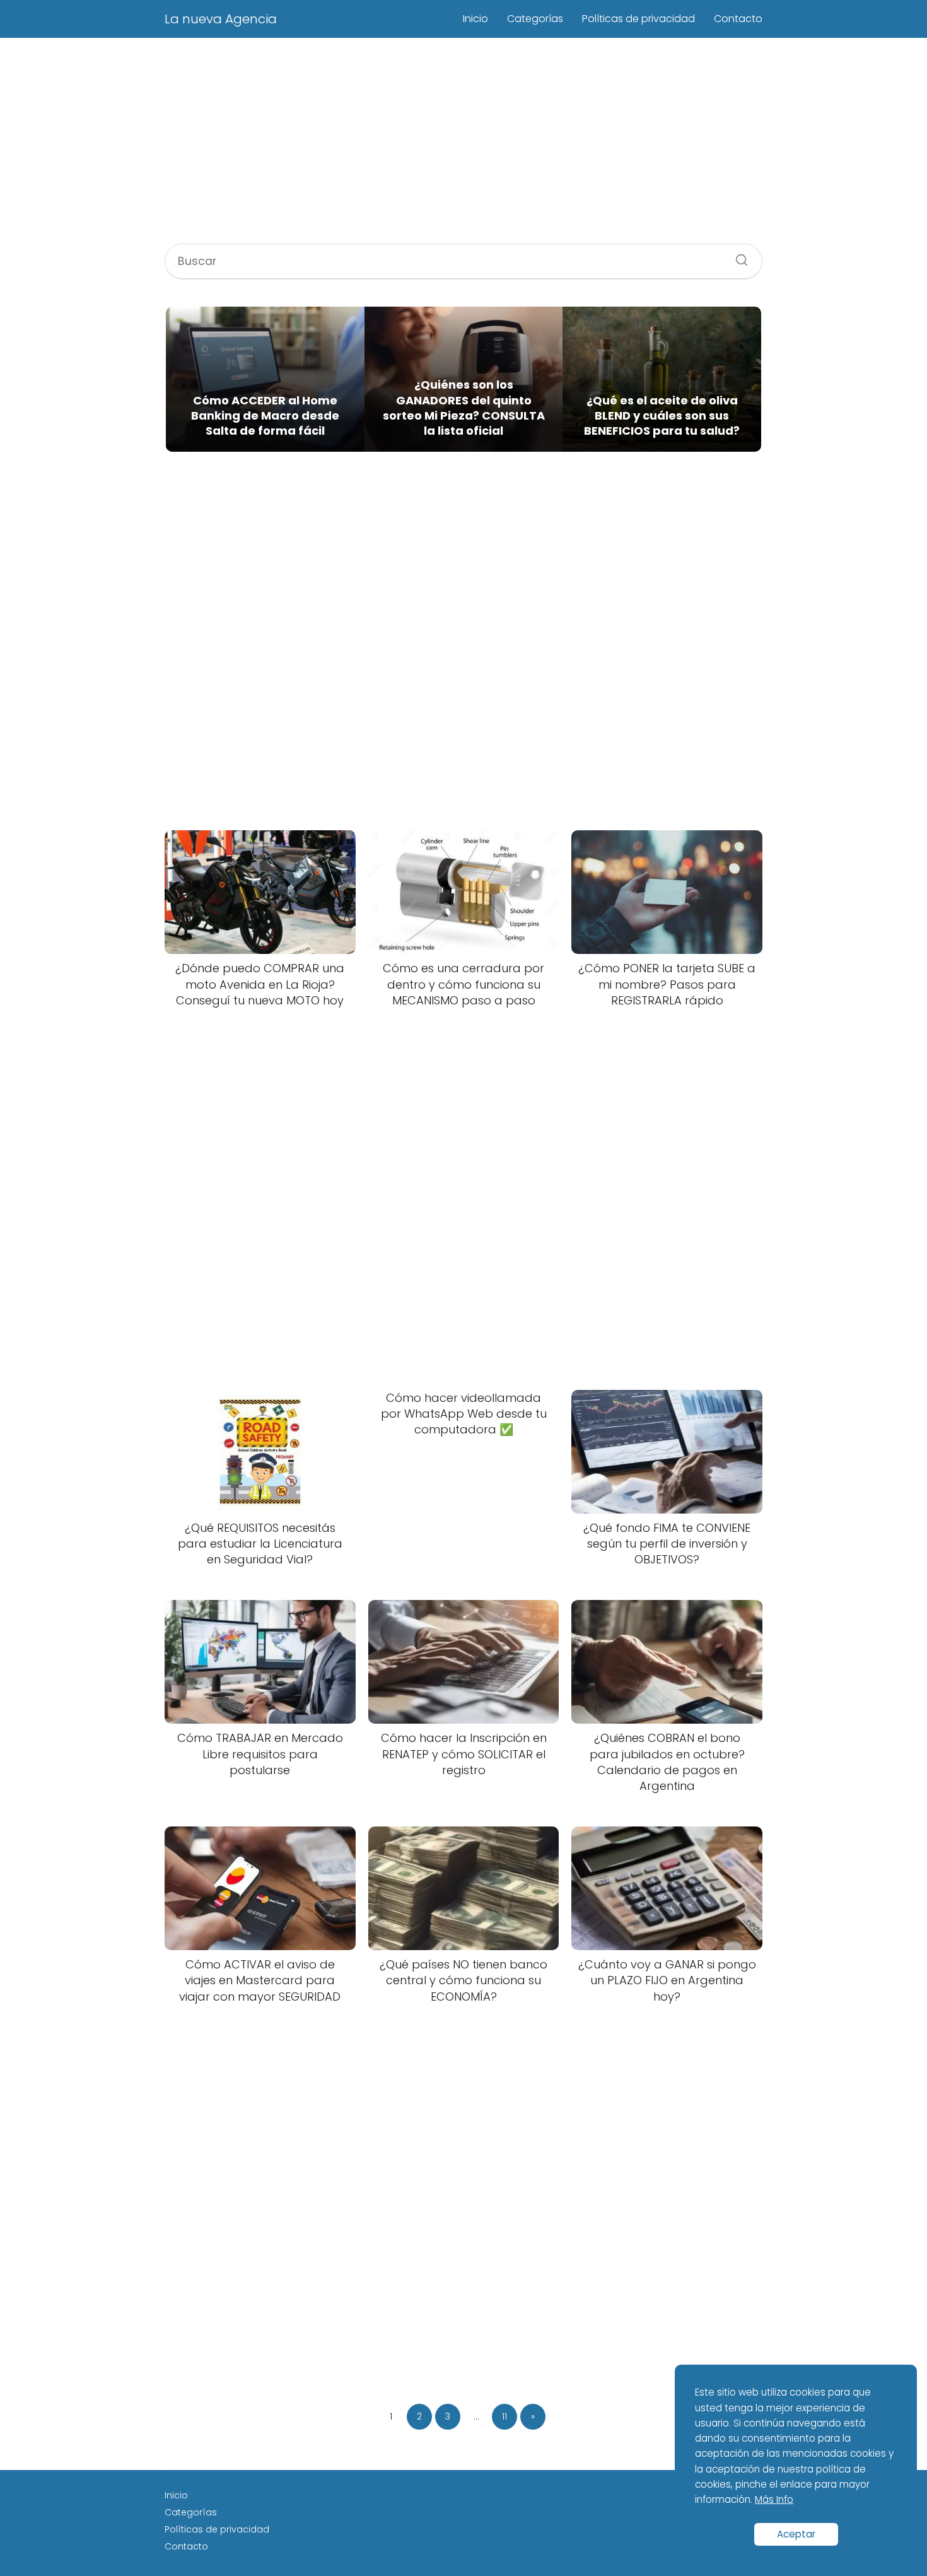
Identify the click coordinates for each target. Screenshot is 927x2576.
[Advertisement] (463, 143)
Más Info (774, 2499)
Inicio (475, 19)
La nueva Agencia (221, 19)
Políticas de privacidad (638, 19)
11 (504, 2416)
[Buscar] (737, 256)
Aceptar (796, 2534)
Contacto (738, 19)
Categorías (535, 19)
